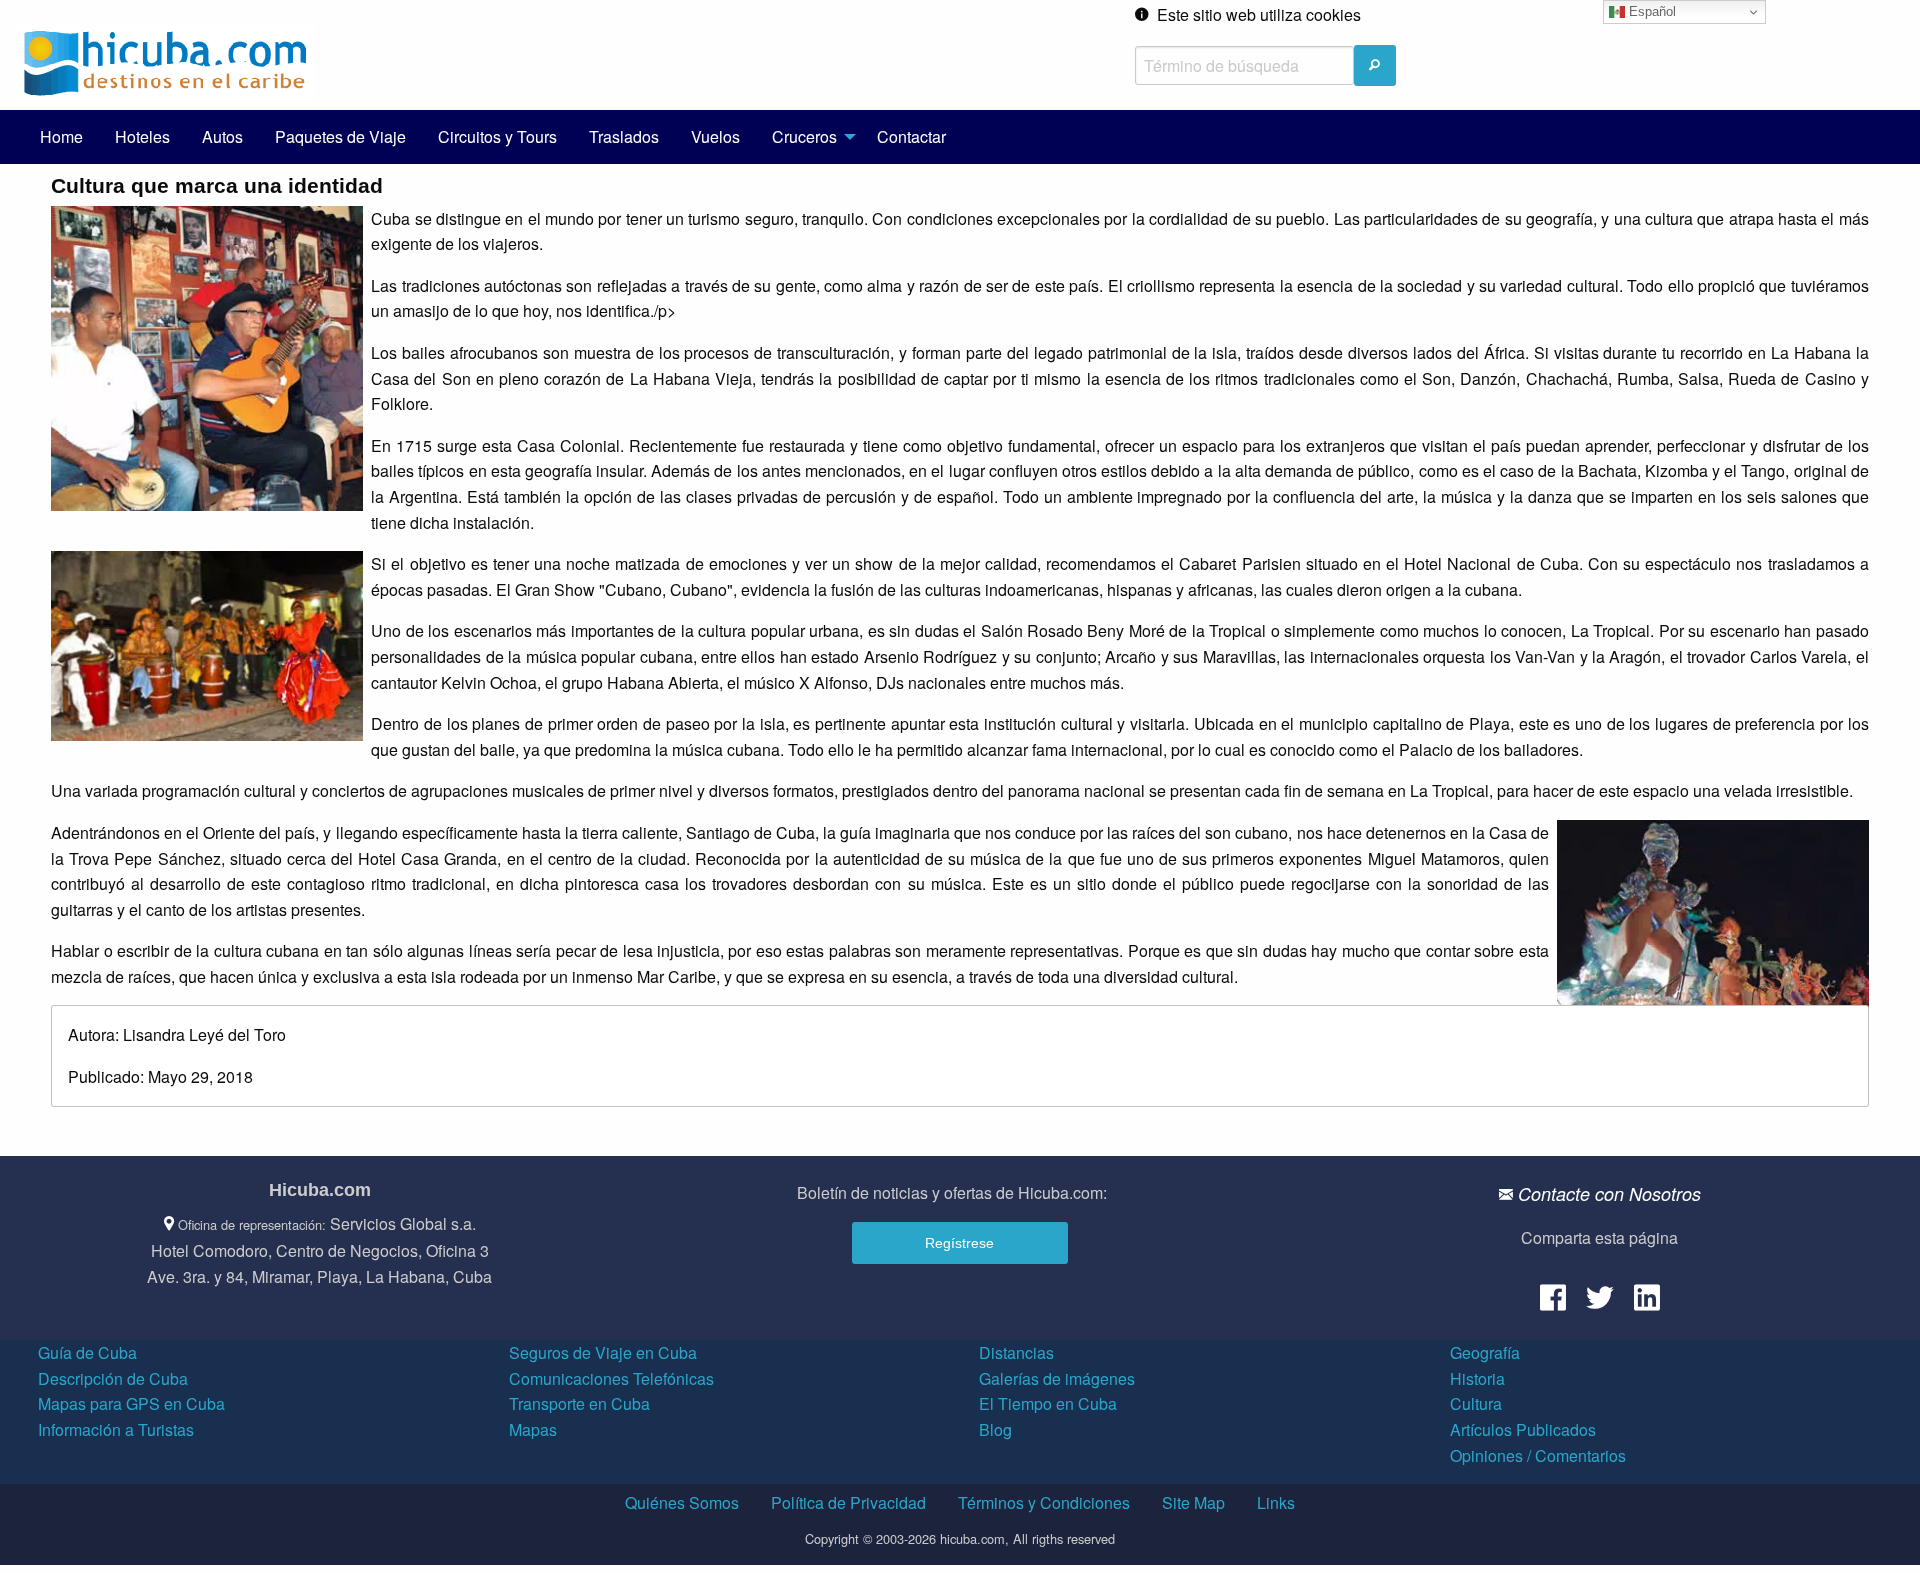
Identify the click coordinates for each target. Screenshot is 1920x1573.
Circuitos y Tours (497, 136)
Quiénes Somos (682, 1502)
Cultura (1476, 1403)
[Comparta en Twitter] (1600, 1304)
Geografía (1485, 1352)
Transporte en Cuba (579, 1403)
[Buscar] (1375, 65)
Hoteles (142, 136)
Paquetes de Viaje (340, 136)
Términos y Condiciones (1044, 1502)
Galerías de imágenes (1057, 1378)
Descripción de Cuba (113, 1378)
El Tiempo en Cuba (1048, 1403)
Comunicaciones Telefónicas (611, 1378)
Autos (222, 136)
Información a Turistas (116, 1429)
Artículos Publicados (1523, 1429)
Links (1276, 1502)
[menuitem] (61, 137)
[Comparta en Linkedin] (1647, 1304)
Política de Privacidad (848, 1502)
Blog (995, 1429)
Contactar (911, 136)
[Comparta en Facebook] (1553, 1304)
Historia (1477, 1378)
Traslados (624, 136)
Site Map (1193, 1502)
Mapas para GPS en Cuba (131, 1403)
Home (61, 136)
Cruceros (804, 136)
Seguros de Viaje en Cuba (603, 1352)
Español (1650, 11)
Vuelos (715, 136)
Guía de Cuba (87, 1352)
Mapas (533, 1429)
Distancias (1016, 1352)
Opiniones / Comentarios (1538, 1455)
